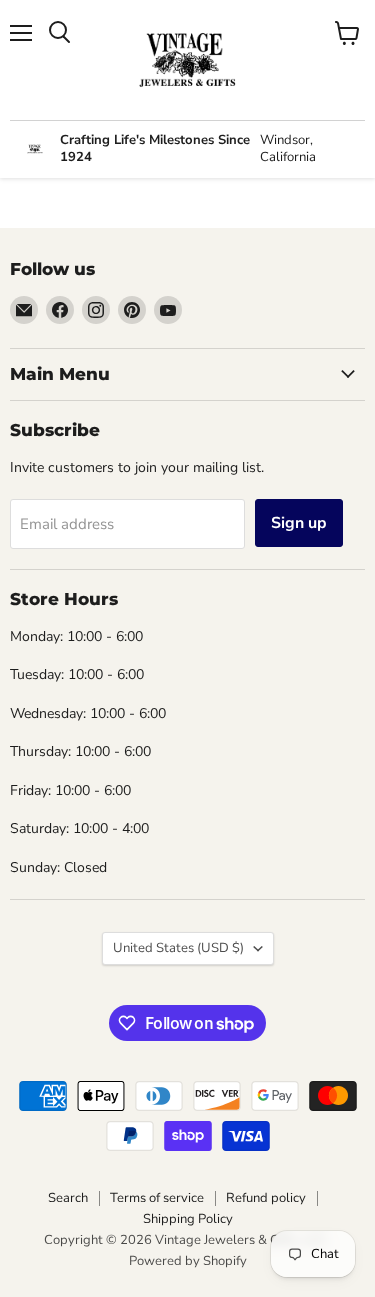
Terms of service (157, 1198)
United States (178, 948)
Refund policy (266, 1198)
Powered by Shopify (188, 1261)
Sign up (299, 523)
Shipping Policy (188, 1219)
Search (68, 1198)
